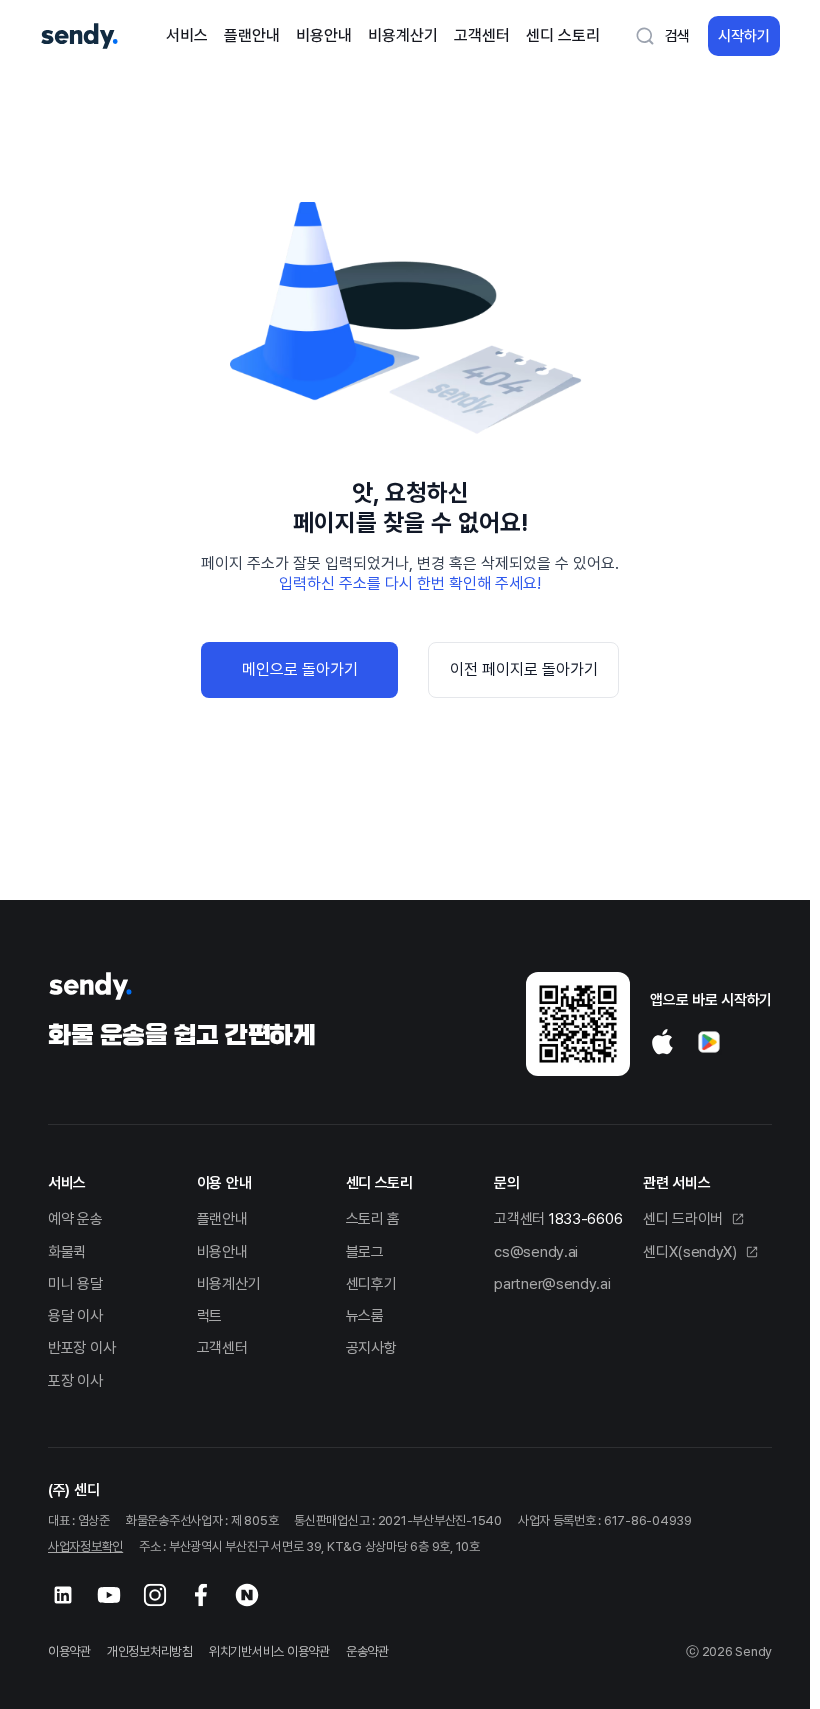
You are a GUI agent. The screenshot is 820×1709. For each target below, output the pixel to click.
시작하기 (744, 36)
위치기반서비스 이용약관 (269, 1651)
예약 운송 (75, 1219)
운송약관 (367, 1651)
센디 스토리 (563, 35)
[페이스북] (201, 1595)
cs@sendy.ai (536, 1252)
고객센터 (482, 35)
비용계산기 (403, 35)
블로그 (365, 1252)
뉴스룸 (365, 1316)
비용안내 (324, 35)
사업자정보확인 (85, 1546)
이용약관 (69, 1651)
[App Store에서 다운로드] (663, 1042)
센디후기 (371, 1284)
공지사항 (371, 1348)
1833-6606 (585, 1219)
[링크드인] (63, 1595)
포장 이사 (75, 1381)
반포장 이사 (81, 1348)
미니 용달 (75, 1284)
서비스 (187, 35)
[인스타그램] (155, 1595)
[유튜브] (109, 1595)
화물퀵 (67, 1252)
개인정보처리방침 (150, 1651)
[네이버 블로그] (247, 1595)
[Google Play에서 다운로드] (709, 1042)
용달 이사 (75, 1316)
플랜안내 (252, 35)
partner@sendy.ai (552, 1284)
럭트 (209, 1316)
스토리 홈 (373, 1219)
